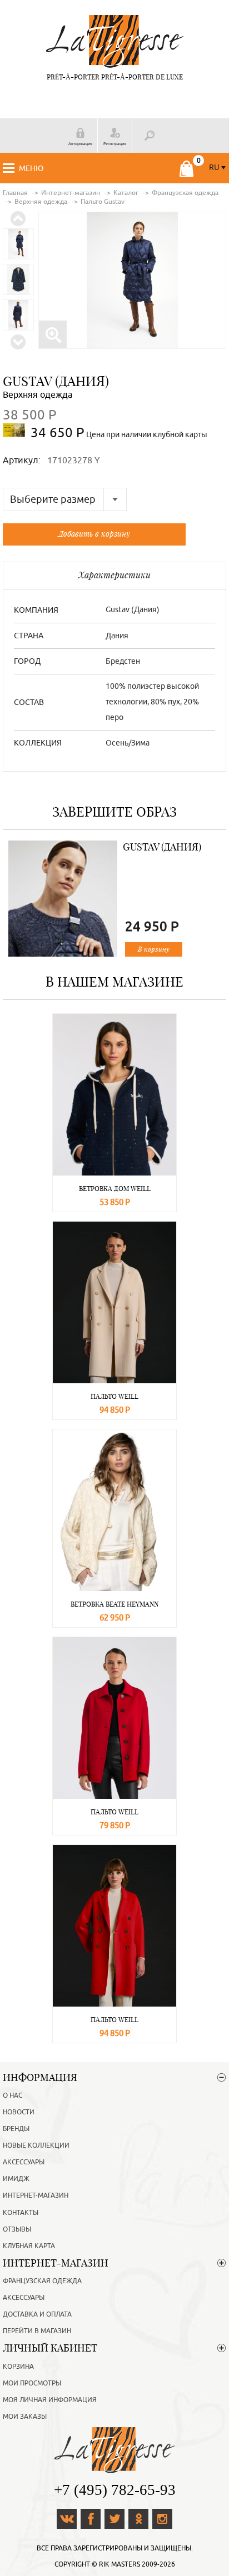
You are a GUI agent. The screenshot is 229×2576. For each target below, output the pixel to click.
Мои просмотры (32, 2383)
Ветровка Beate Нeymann (114, 1604)
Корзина (18, 2367)
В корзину (154, 949)
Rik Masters (120, 2564)
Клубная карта (29, 2246)
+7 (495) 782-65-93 (115, 2490)
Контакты (21, 2213)
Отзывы (17, 2229)
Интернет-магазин (36, 2195)
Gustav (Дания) (56, 381)
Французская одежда (42, 2281)
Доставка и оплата (37, 2314)
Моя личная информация (50, 2400)
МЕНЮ (31, 169)
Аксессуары (24, 2162)
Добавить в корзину (94, 534)
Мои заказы (25, 2417)
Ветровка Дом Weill (115, 1189)
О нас (13, 2095)
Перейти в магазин (37, 2331)
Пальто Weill (114, 1396)
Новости (19, 2112)
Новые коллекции (36, 2145)
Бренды (16, 2129)
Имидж (16, 2179)
